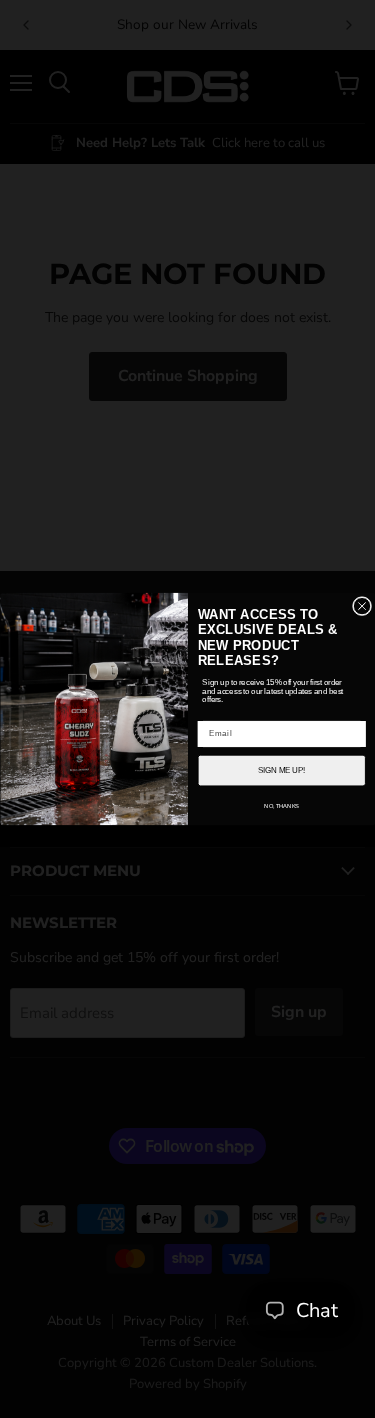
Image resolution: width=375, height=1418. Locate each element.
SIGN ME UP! (281, 770)
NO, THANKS (281, 805)
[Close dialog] (361, 605)
